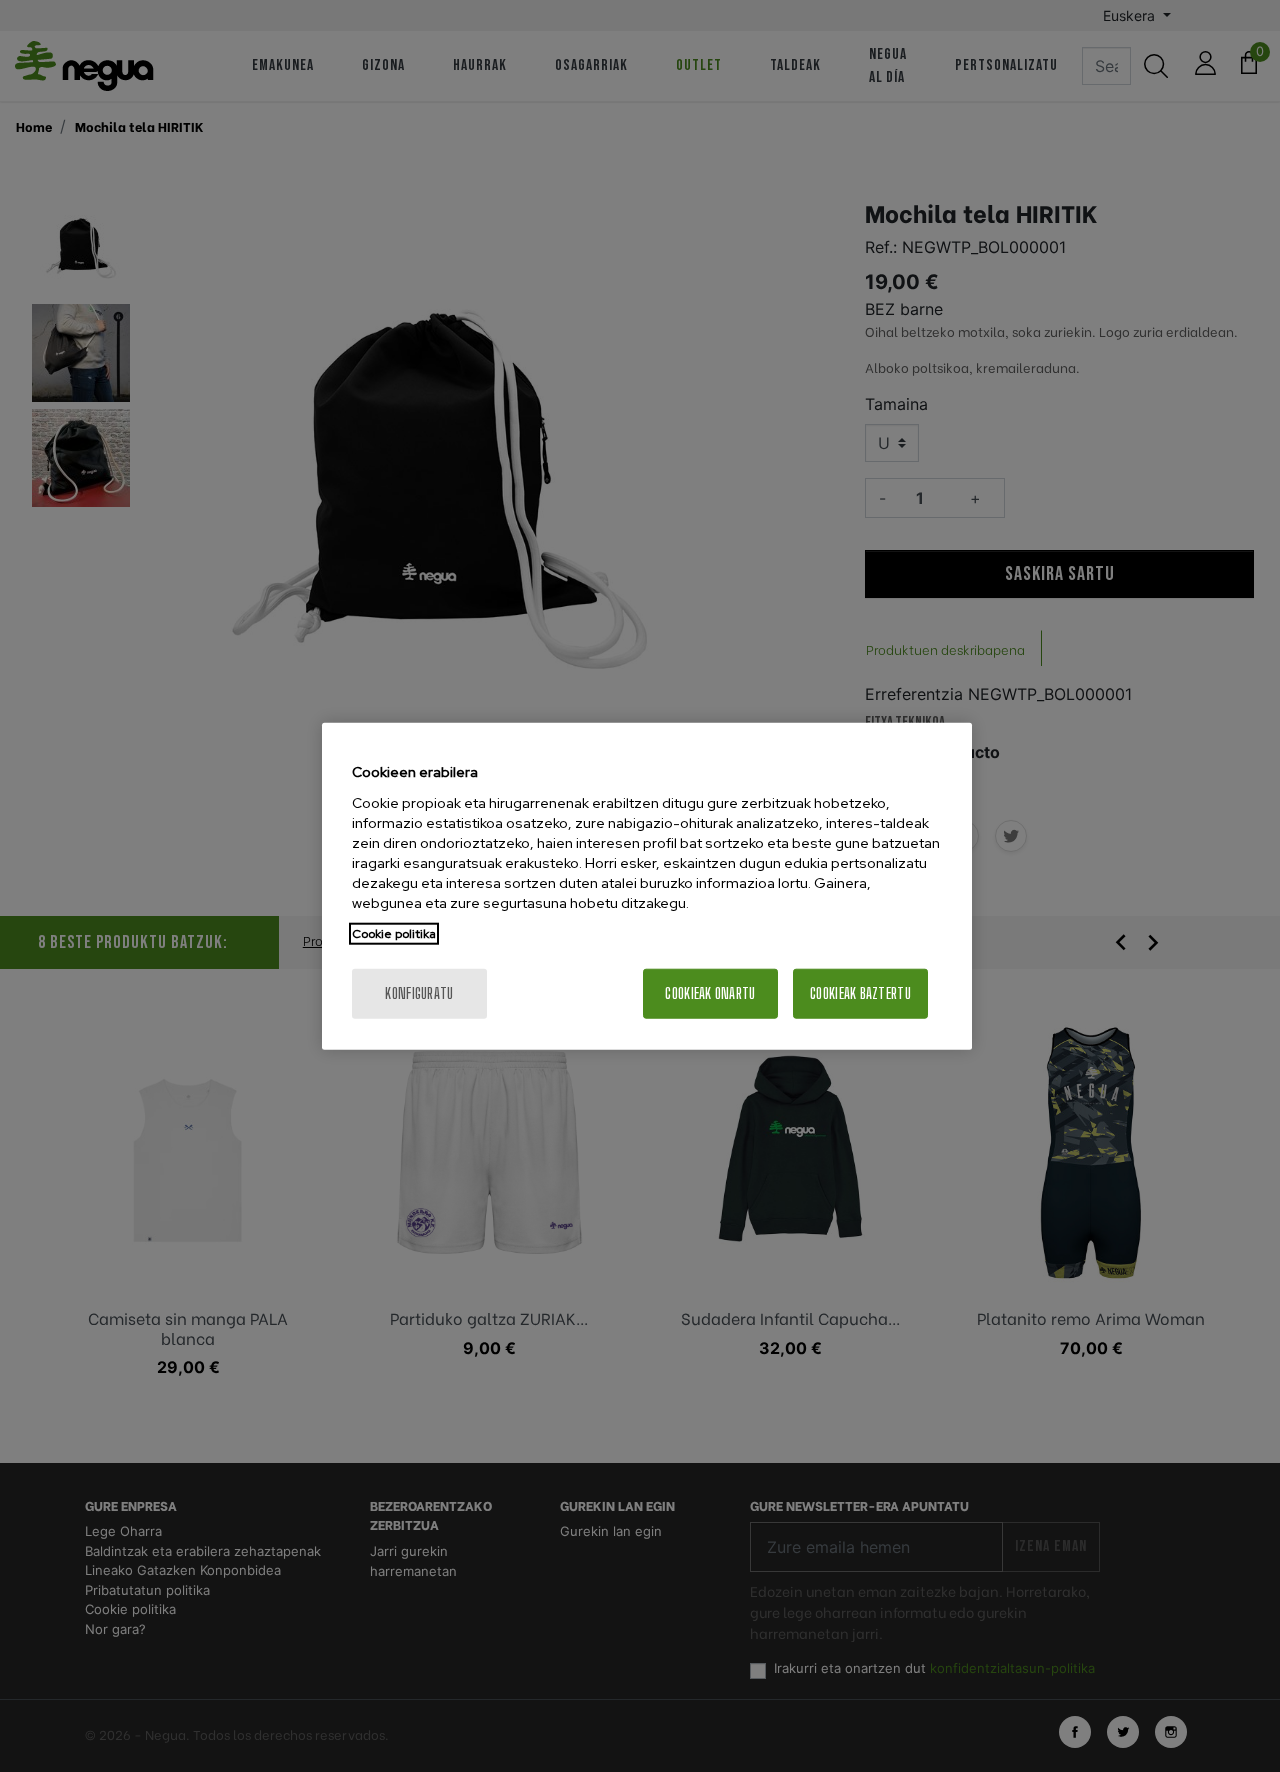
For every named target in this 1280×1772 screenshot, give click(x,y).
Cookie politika (394, 933)
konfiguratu (419, 992)
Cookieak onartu (710, 992)
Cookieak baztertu (860, 992)
